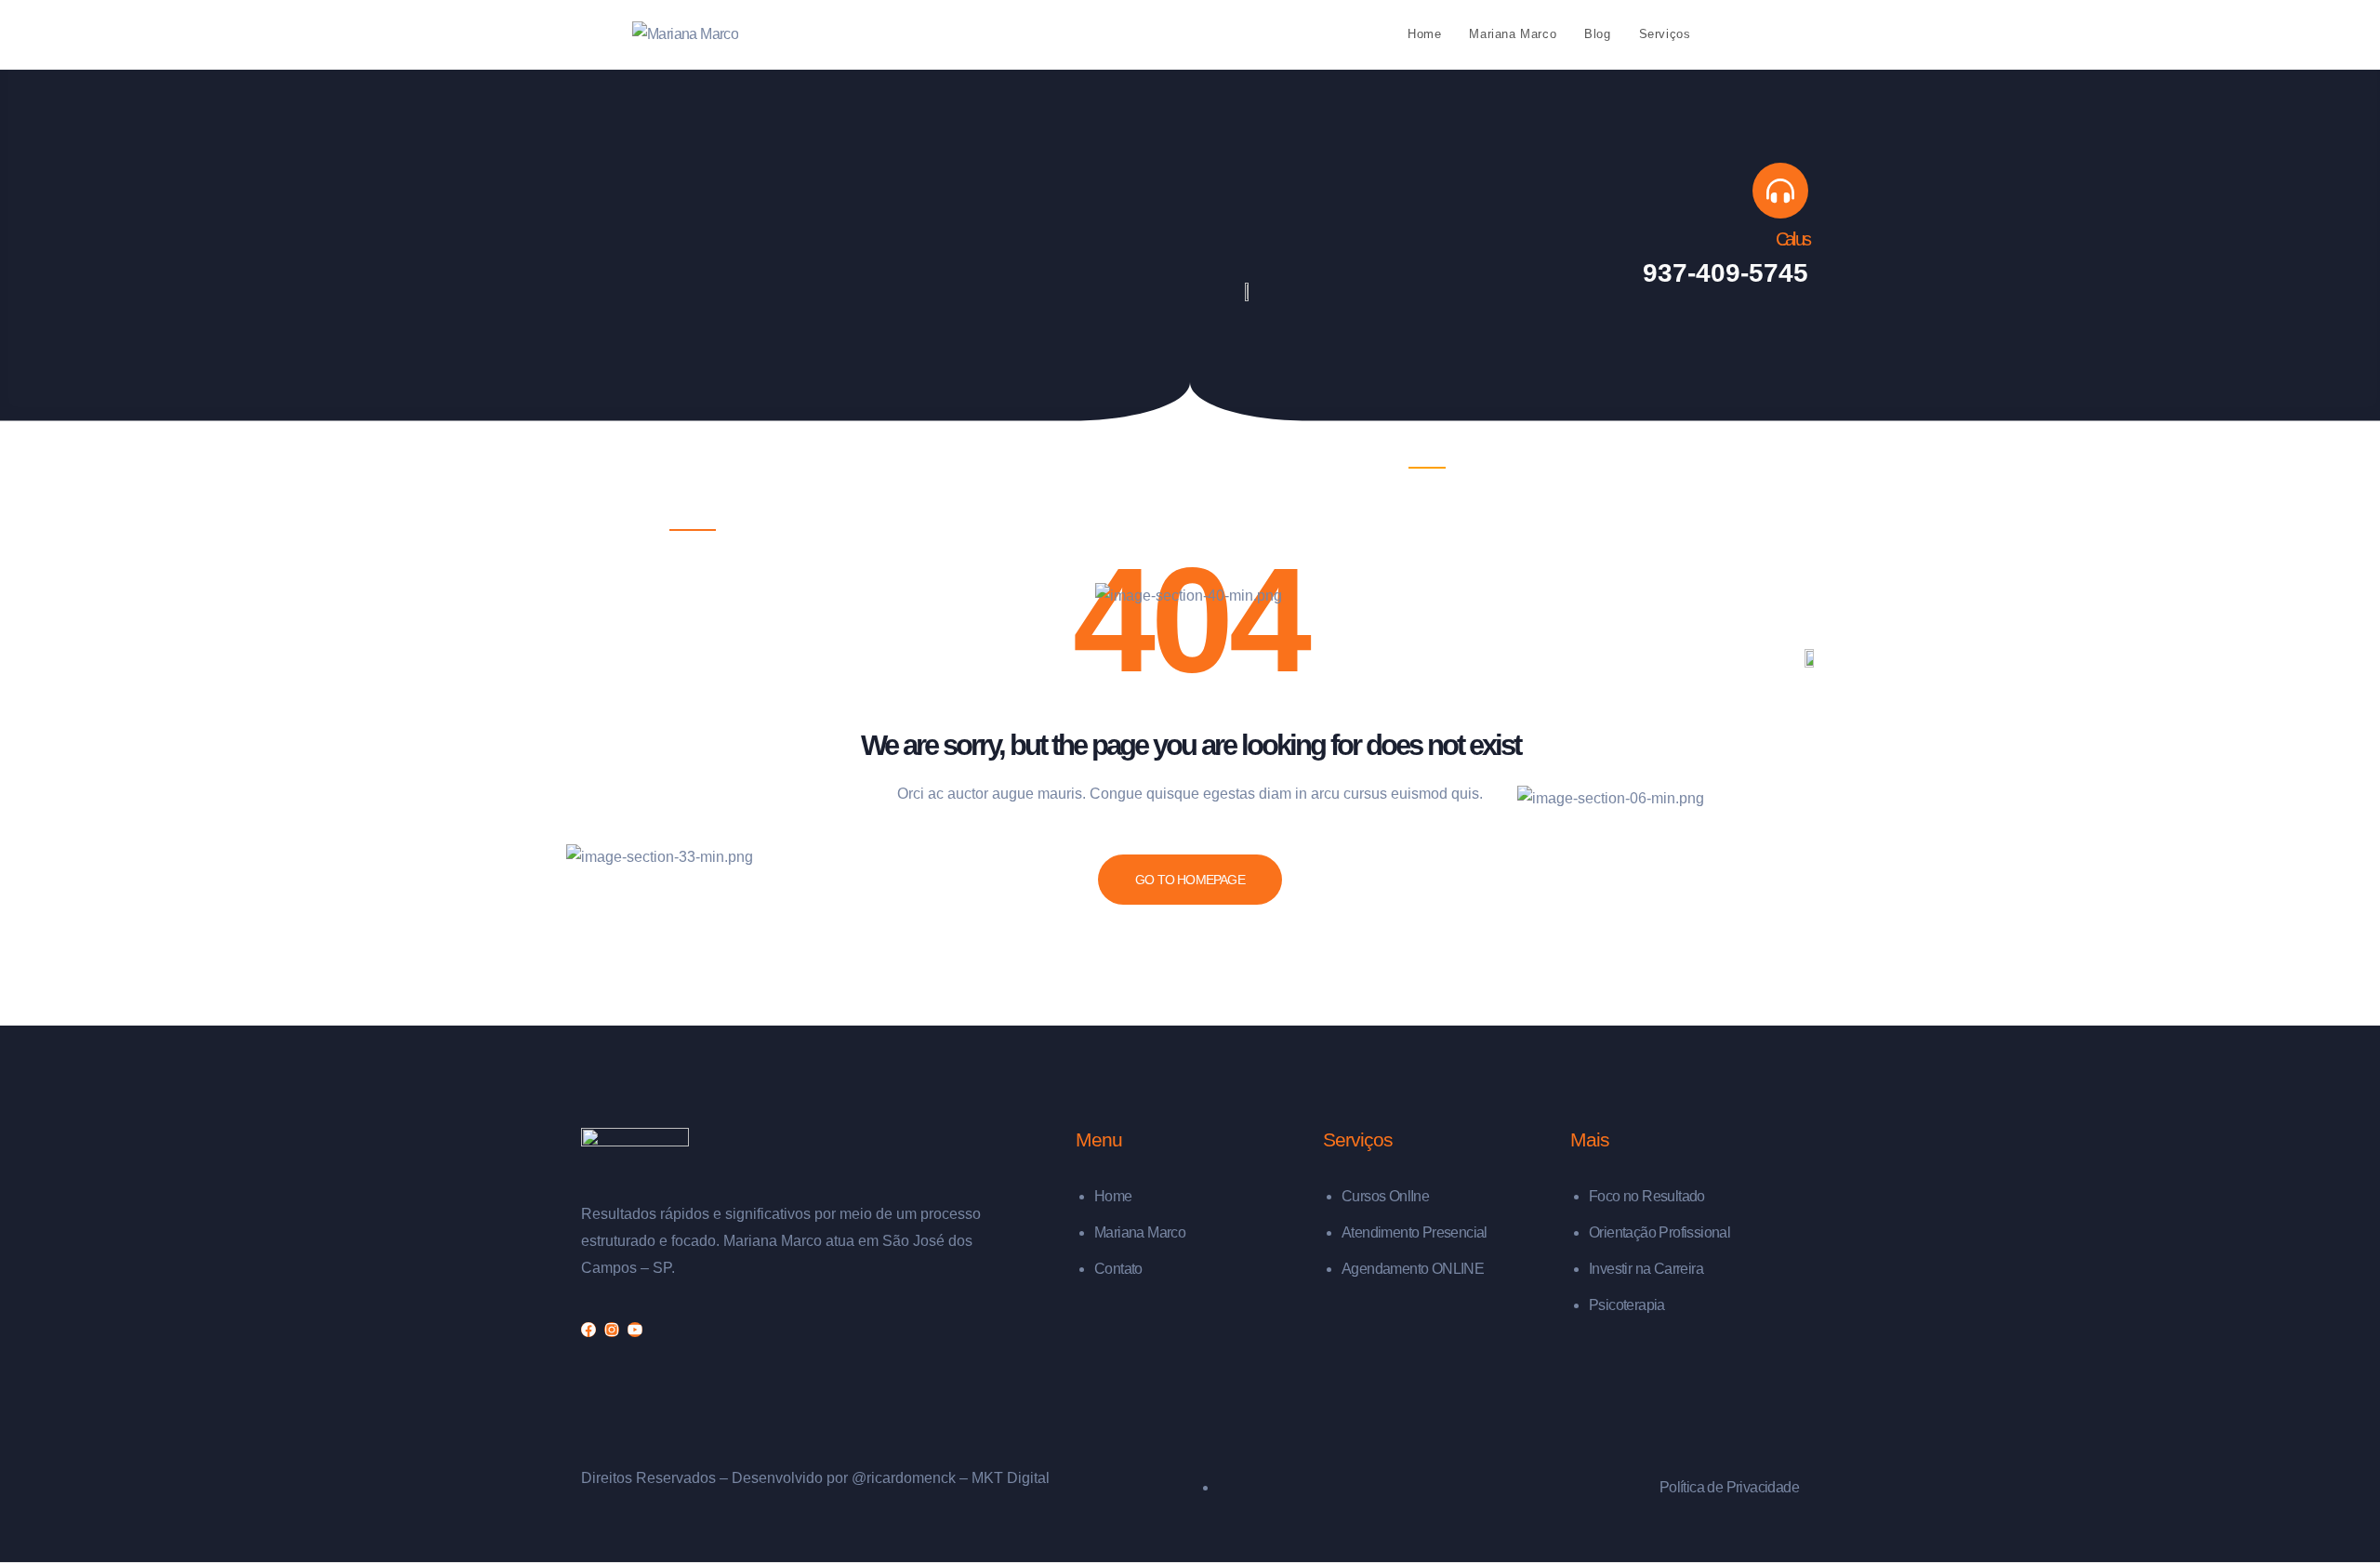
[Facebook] (588, 1330)
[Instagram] (612, 1330)
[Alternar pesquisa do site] (1743, 34)
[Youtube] (635, 1330)
